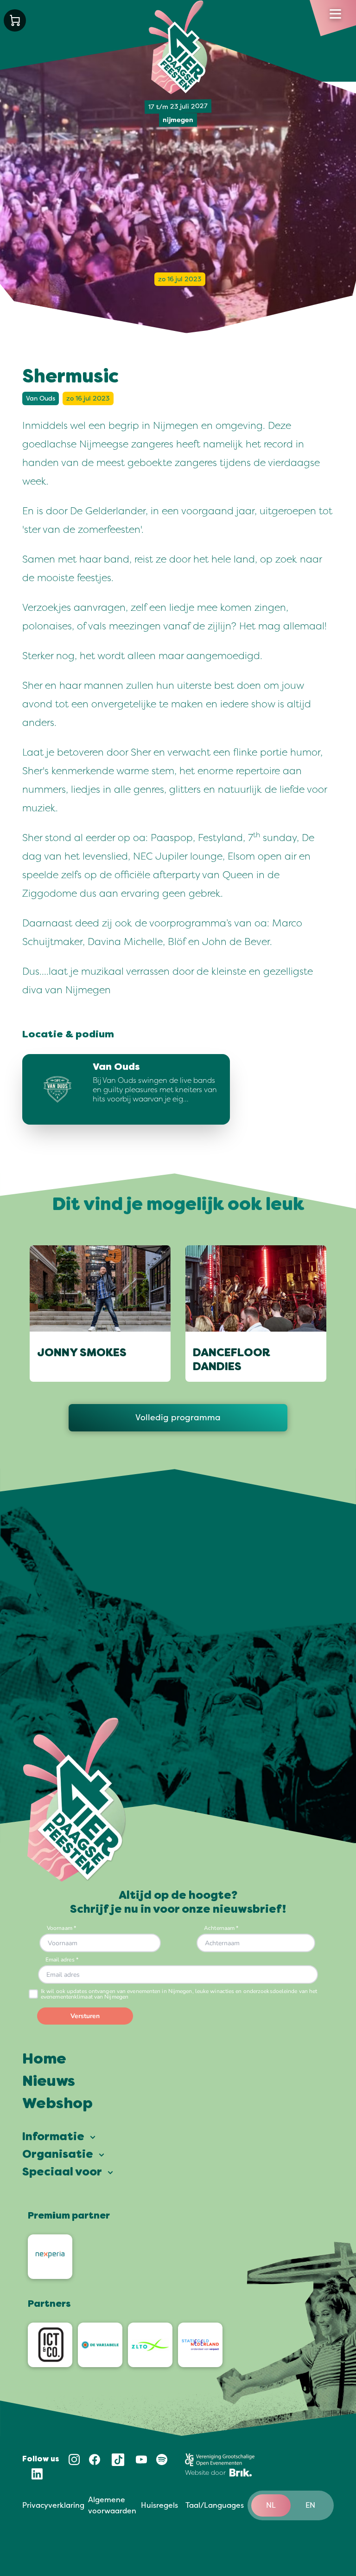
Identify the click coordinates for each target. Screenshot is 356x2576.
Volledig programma (178, 1417)
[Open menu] (335, 14)
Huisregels (159, 2505)
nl (271, 2505)
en (310, 2505)
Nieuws (49, 2082)
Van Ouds (41, 398)
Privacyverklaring (53, 2505)
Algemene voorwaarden (112, 2505)
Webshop (57, 2104)
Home (44, 2060)
